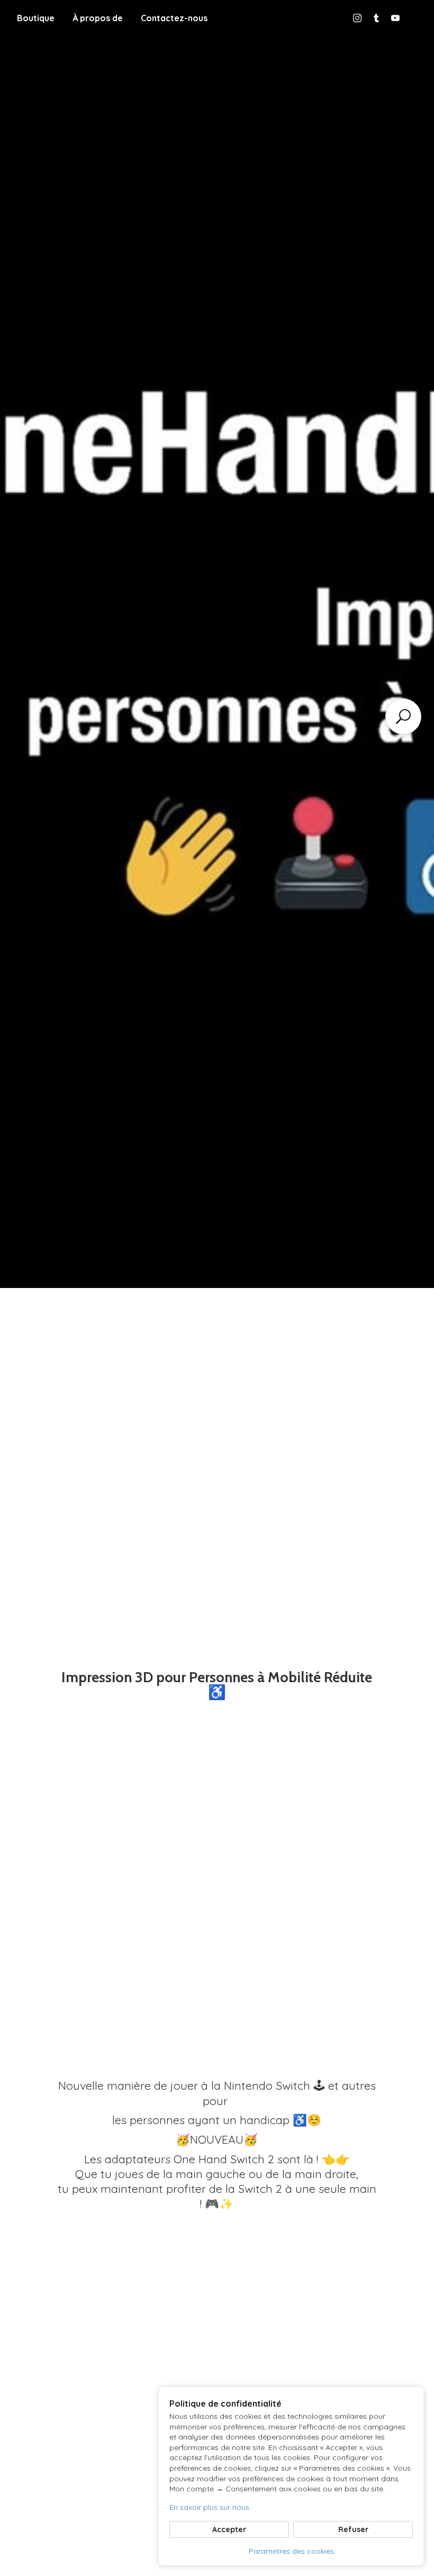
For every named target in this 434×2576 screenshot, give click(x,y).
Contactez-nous (174, 18)
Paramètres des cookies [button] (291, 2551)
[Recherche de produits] (403, 716)
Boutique (36, 18)
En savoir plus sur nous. (210, 2507)
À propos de (98, 18)
